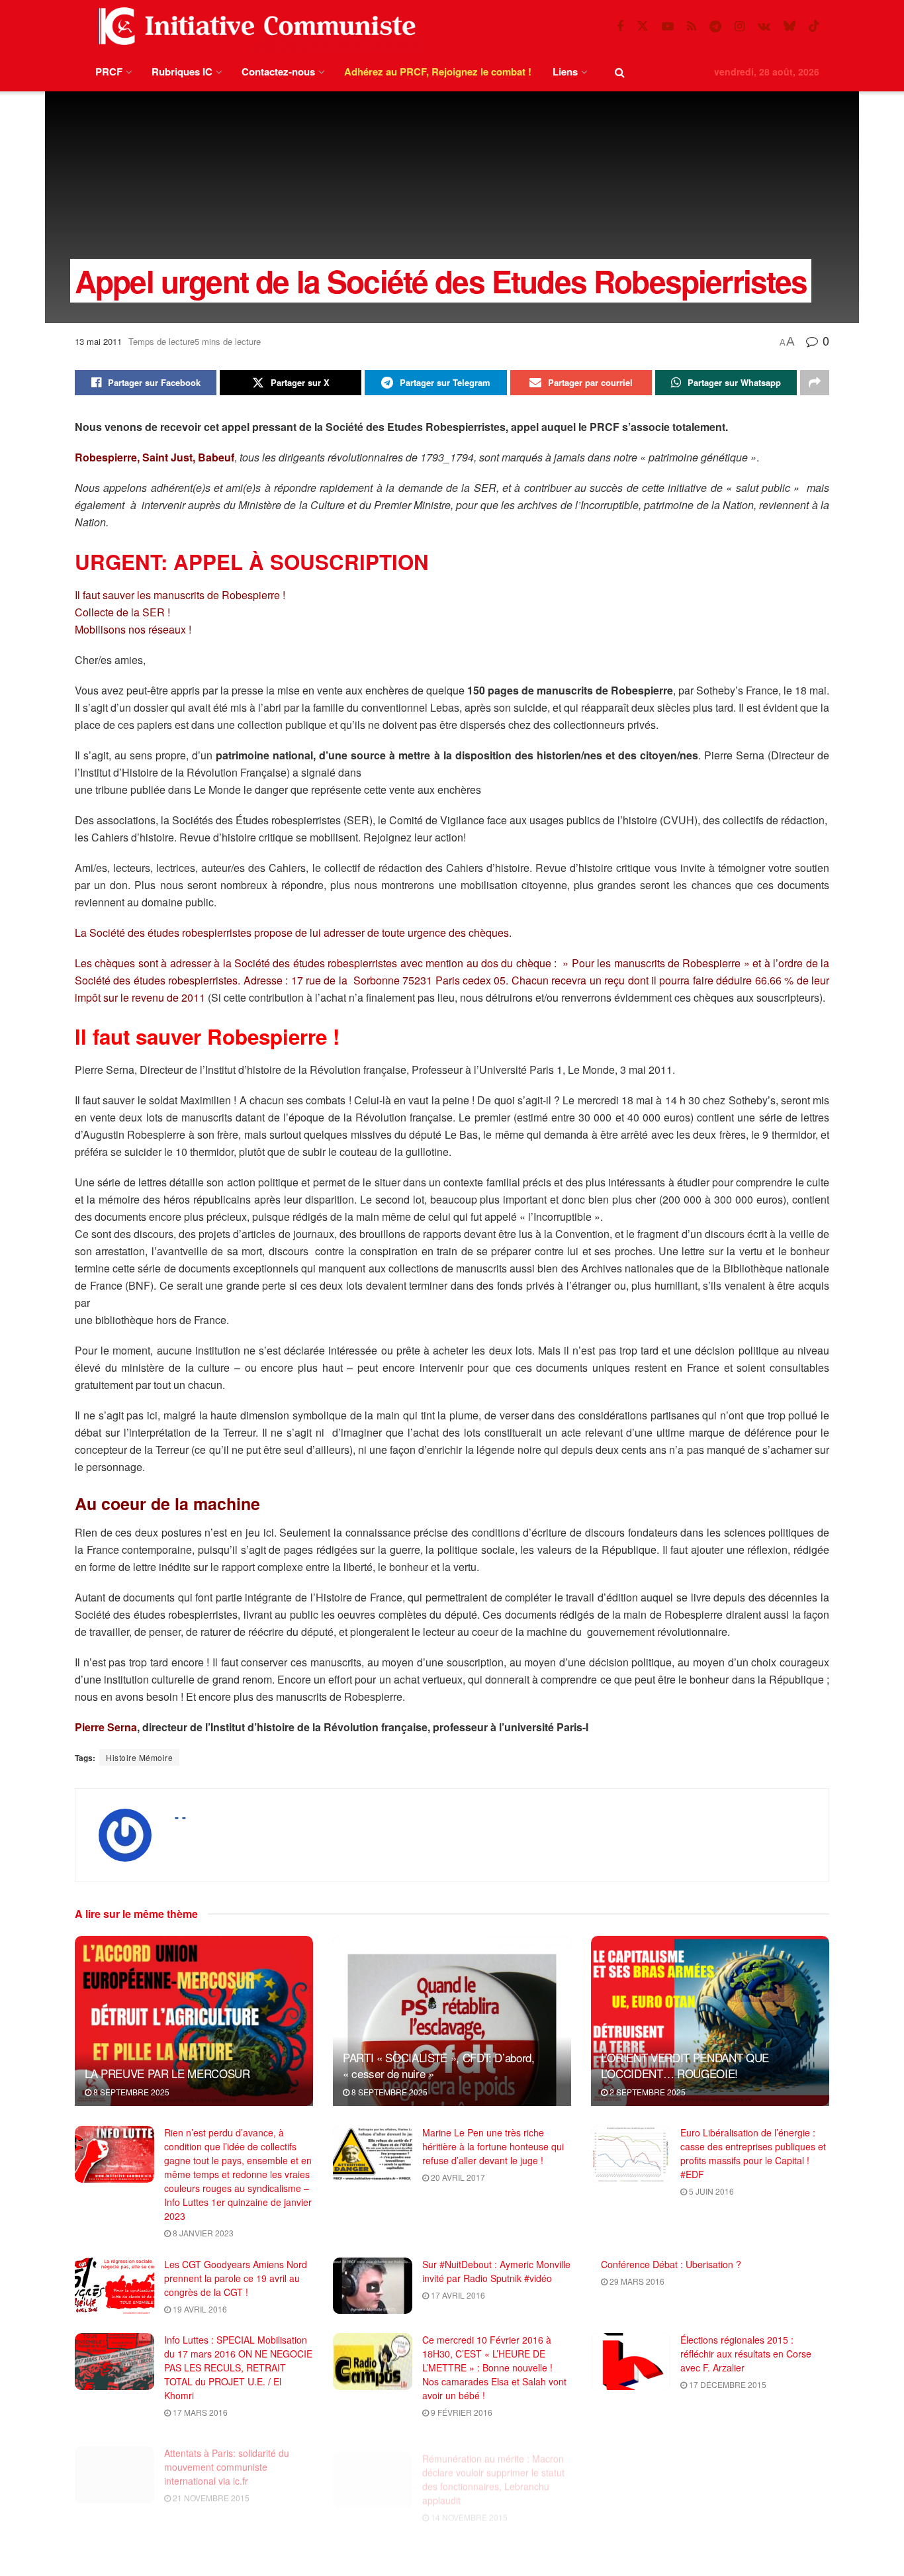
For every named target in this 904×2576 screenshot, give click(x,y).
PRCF (109, 72)
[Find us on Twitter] (643, 26)
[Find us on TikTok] (814, 26)
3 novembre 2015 (208, 2564)
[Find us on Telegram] (715, 26)
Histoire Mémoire (139, 1757)
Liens (565, 72)
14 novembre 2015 (468, 2502)
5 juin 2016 (710, 2191)
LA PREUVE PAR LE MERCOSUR (167, 2073)
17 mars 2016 (199, 2412)
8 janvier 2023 (202, 2233)
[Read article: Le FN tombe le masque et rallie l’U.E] (631, 2465)
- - (180, 1817)
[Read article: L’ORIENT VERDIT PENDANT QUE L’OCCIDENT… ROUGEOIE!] (710, 2021)
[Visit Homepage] (254, 26)
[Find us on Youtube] (668, 26)
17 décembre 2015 (727, 2384)
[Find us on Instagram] (740, 26)
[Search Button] (620, 72)
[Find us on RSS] (692, 26)
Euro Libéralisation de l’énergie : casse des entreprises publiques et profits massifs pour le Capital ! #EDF (753, 2153)
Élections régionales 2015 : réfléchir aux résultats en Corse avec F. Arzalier (746, 2354)
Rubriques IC (182, 72)
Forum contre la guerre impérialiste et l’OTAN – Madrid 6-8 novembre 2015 (496, 2547)
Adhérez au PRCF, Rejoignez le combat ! (438, 72)
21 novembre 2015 (210, 2488)
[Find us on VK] (764, 26)
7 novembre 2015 (724, 2474)
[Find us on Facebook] (620, 26)
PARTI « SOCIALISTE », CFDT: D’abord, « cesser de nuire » (439, 2065)
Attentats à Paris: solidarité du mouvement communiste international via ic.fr (227, 2457)
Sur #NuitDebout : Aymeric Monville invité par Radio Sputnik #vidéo (496, 2271)
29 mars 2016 (636, 2281)
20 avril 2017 (457, 2177)
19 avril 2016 (199, 2309)
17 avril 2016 (457, 2295)
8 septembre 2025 (130, 2092)
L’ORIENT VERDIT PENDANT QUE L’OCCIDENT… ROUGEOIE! (685, 2065)
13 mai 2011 (98, 341)
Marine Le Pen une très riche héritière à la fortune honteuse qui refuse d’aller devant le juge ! (493, 2146)
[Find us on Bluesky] (790, 26)
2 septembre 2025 (647, 2092)
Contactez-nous (278, 72)
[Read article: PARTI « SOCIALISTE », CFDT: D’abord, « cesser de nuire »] (452, 2021)
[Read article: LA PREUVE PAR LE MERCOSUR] (194, 2021)
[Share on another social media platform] (815, 383)
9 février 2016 (461, 2412)
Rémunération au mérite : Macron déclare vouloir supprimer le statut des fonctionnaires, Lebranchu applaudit (493, 2464)
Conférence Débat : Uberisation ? (671, 2264)
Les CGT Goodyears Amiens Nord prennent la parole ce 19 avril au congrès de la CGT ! (236, 2278)
